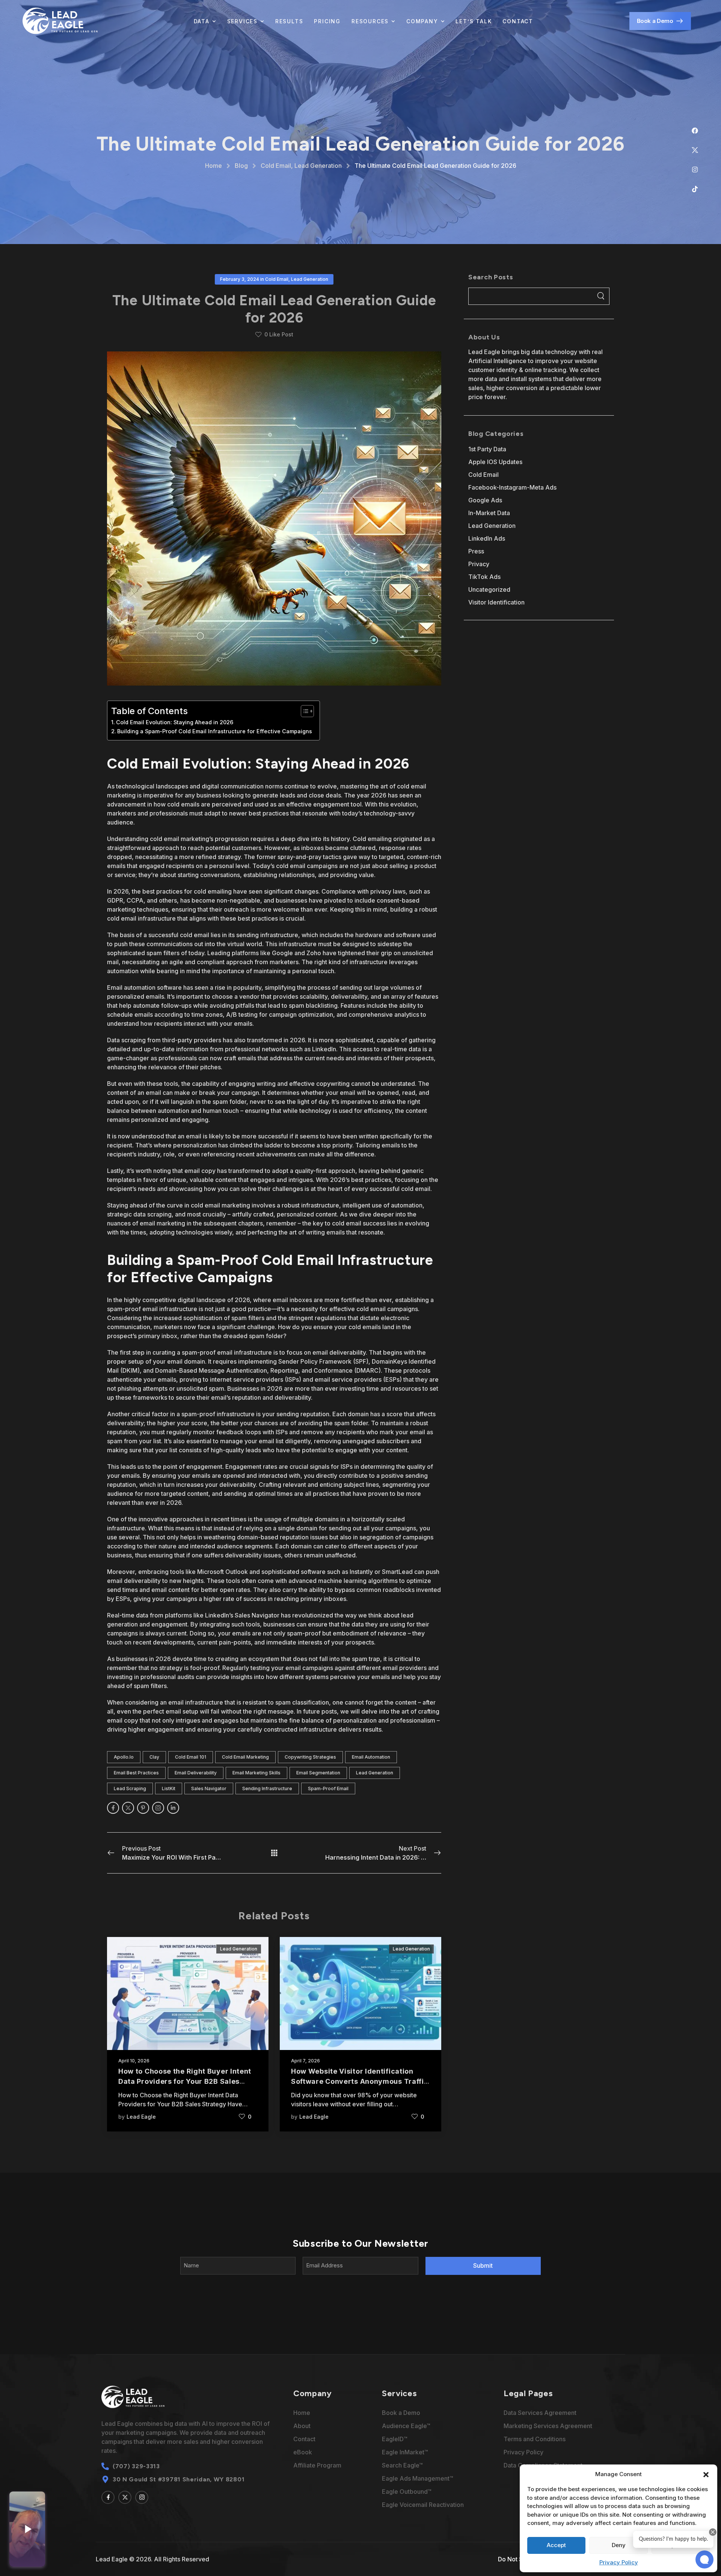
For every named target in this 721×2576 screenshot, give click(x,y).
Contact (518, 21)
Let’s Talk (474, 21)
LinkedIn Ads (487, 538)
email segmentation (318, 1773)
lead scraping (130, 1788)
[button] (706, 2474)
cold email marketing (245, 1757)
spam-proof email (328, 1788)
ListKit (169, 1788)
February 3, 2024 (240, 279)
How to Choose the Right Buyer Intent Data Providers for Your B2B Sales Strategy (185, 2081)
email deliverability (196, 1773)
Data (202, 21)
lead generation (375, 1773)
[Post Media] (188, 1993)
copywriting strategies (310, 1757)
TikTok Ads (484, 577)
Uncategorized (489, 589)
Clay (154, 1757)
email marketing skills (256, 1773)
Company (422, 21)
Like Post (279, 334)
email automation (371, 1757)
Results (289, 21)
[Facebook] (698, 134)
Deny (619, 2545)
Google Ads (485, 500)
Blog (241, 166)
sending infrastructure (267, 1788)
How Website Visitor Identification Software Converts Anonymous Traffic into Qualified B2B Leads (360, 2081)
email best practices (136, 1773)
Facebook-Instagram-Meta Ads (512, 487)
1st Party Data (487, 449)
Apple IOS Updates (495, 462)
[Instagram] (698, 173)
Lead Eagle (141, 2117)
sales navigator (209, 1788)
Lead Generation (318, 166)
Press (476, 551)
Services (242, 21)
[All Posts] (274, 1853)
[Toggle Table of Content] (304, 711)
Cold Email (276, 166)
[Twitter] (698, 153)
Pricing (327, 21)
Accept (556, 2545)
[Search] (601, 296)
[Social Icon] (113, 1808)
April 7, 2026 (305, 2061)
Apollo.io (124, 1757)
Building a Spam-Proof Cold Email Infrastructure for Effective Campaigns (215, 731)
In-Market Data (489, 513)
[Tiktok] (698, 192)
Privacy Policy (619, 2562)
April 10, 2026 (134, 2061)
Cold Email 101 (191, 1757)
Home (213, 166)
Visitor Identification (496, 602)
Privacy (479, 564)
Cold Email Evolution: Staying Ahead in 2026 (175, 722)
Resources (370, 21)
